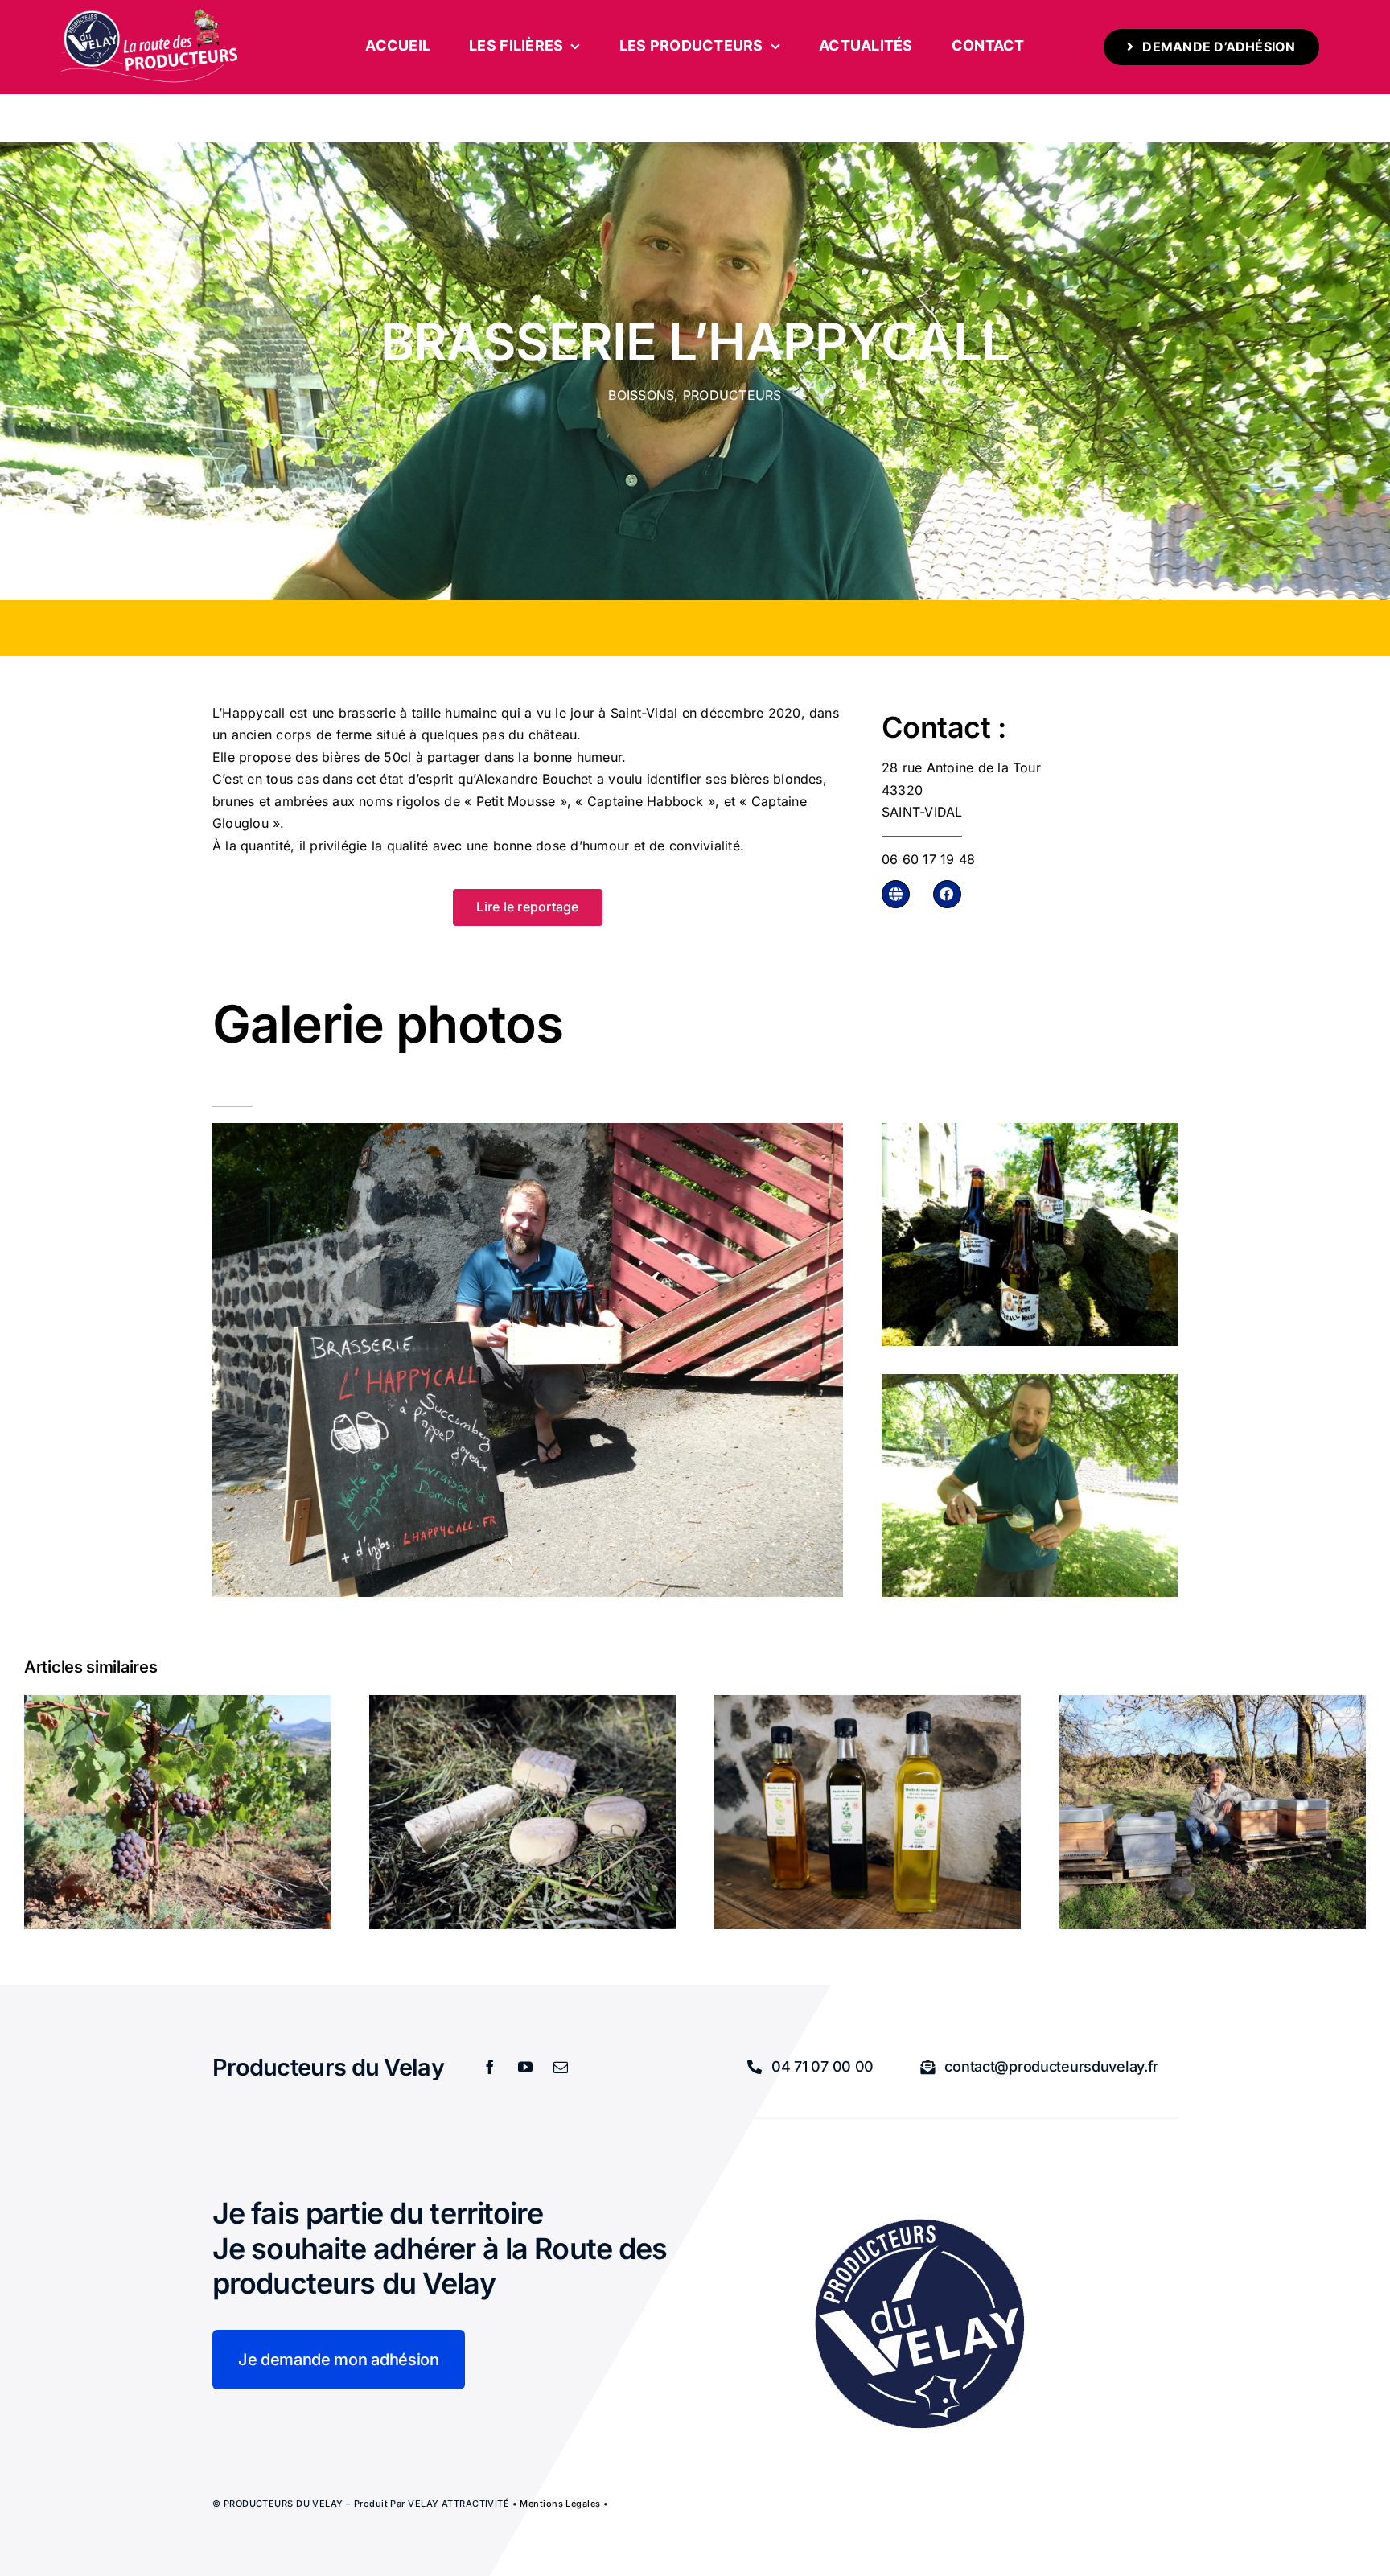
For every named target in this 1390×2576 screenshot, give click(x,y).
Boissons (641, 395)
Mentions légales (560, 2504)
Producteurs (732, 395)
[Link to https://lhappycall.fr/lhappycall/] (896, 894)
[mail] (561, 2067)
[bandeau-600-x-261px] (150, 14)
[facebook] (490, 2067)
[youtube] (525, 2067)
